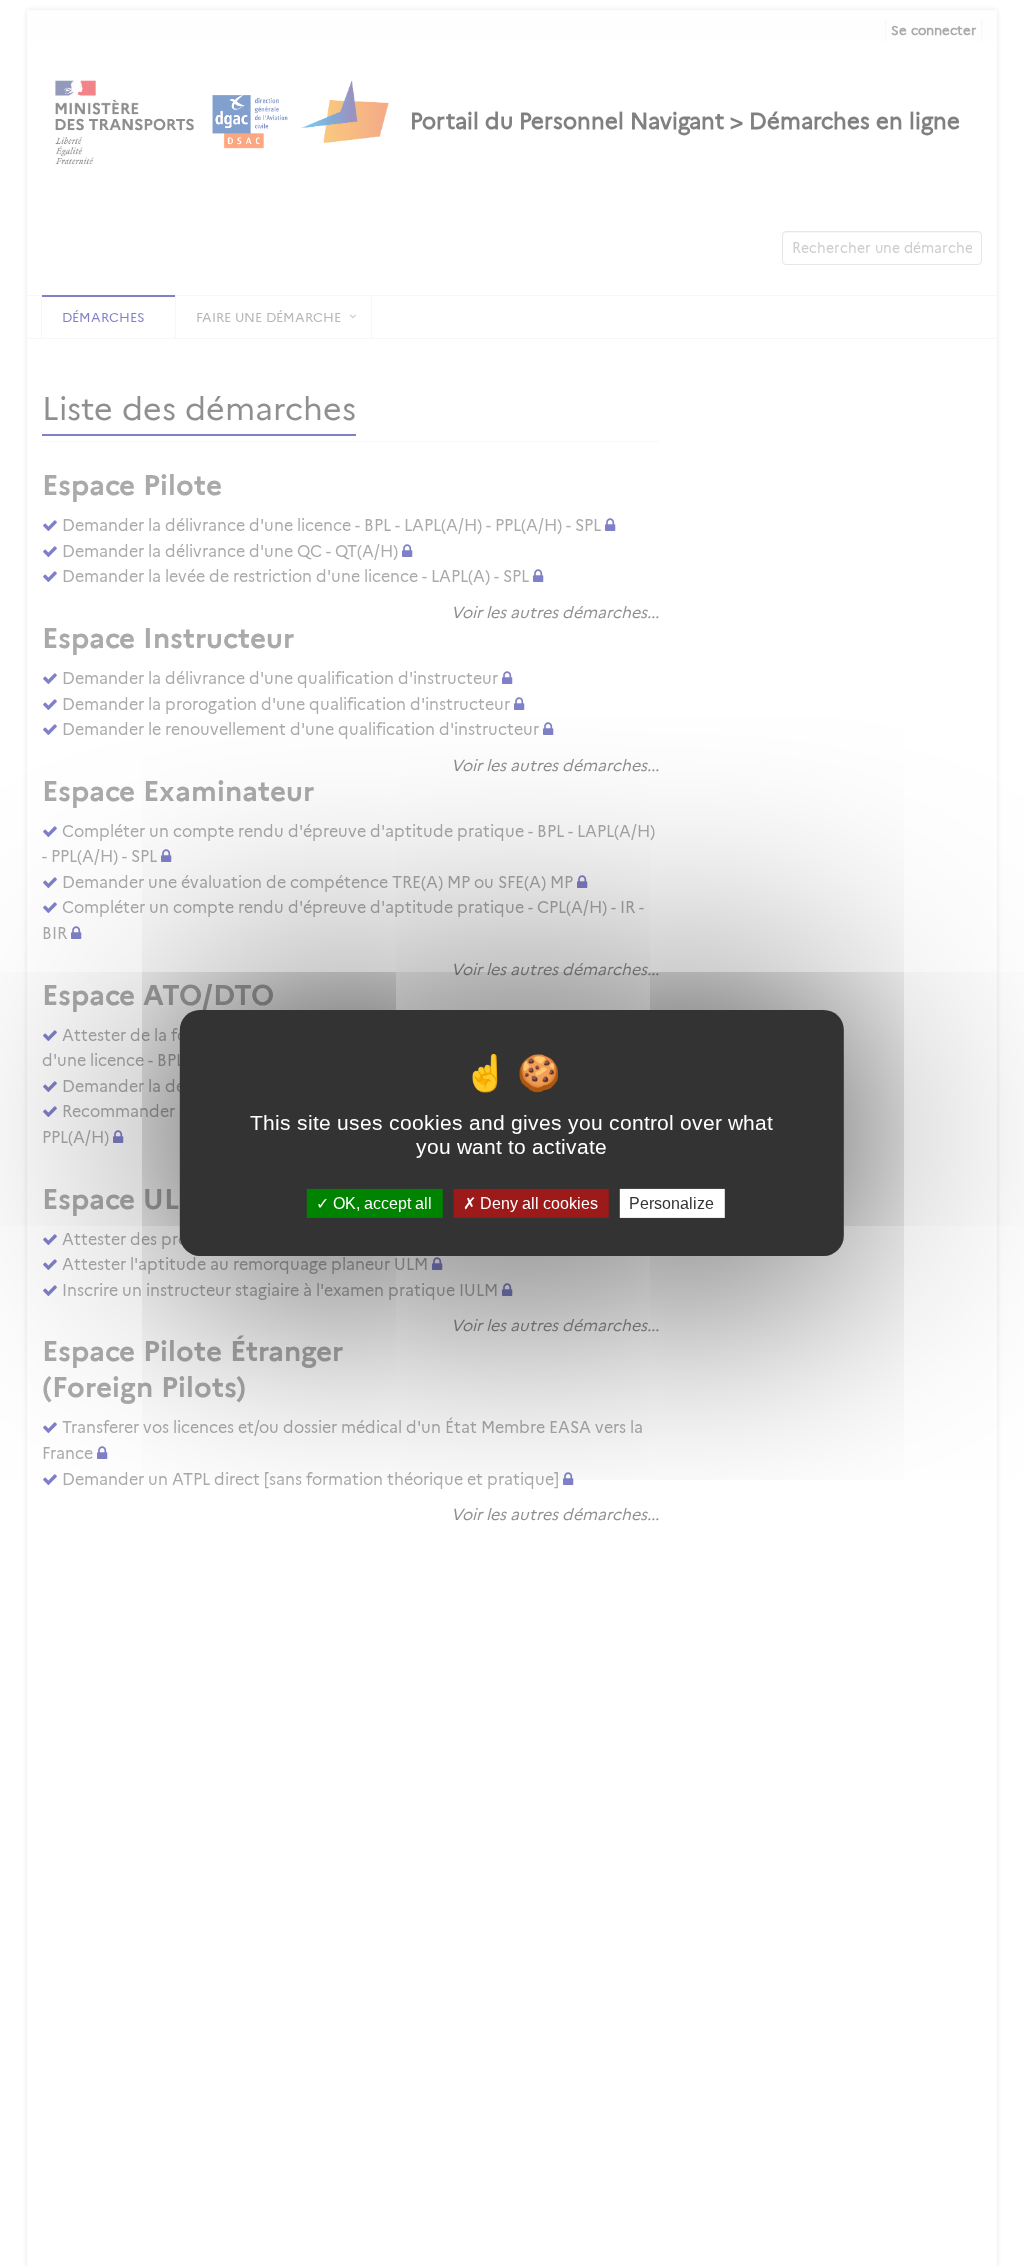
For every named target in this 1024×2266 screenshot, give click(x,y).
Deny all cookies (537, 1203)
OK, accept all (380, 1203)
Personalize (671, 1203)
